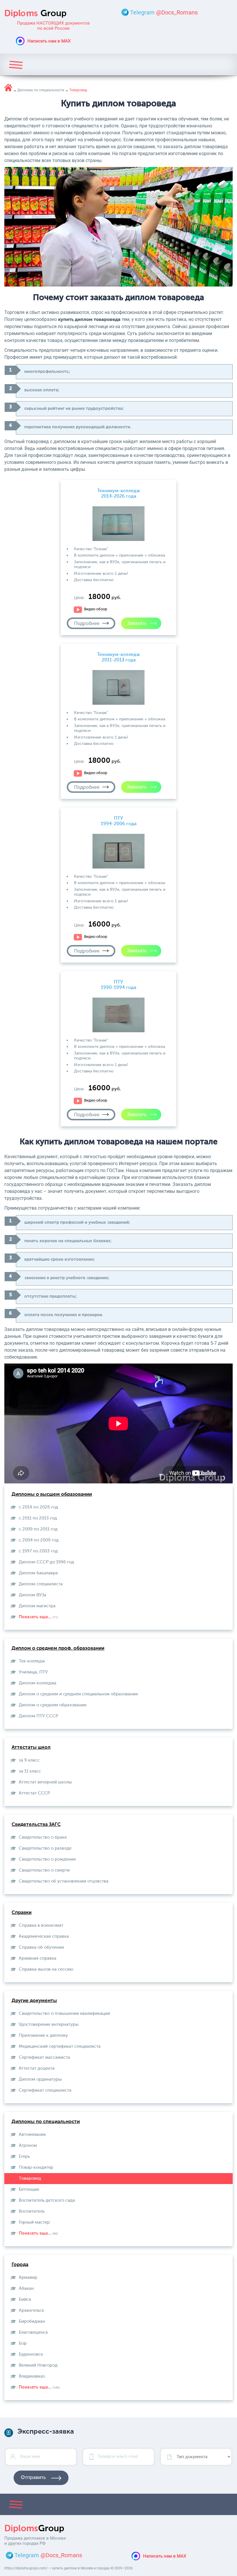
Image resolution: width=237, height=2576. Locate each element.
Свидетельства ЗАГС (36, 1825)
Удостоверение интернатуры (49, 2024)
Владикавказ (32, 2376)
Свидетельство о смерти (44, 1870)
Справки (22, 1913)
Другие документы (34, 2001)
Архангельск (32, 2310)
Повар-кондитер (36, 2167)
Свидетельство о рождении (47, 1859)
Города (20, 2265)
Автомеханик (32, 2135)
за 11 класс (30, 1771)
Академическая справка (44, 1936)
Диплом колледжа (38, 1683)
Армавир (28, 2278)
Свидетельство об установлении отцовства (64, 1881)
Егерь (24, 2156)
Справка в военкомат (41, 1925)
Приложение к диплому (43, 2035)
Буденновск (31, 2354)
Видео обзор (96, 609)
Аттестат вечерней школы (45, 1782)
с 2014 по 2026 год (38, 1507)
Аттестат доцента (37, 2068)
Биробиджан (32, 2321)
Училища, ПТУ (33, 1672)
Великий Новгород (38, 2365)
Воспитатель (32, 2211)
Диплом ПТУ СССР (38, 1716)
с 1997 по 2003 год (38, 1551)
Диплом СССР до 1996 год (46, 1562)
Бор (23, 2343)
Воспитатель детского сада (47, 2200)
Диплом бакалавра (38, 1573)
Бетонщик (29, 2189)
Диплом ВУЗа (33, 1595)
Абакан (26, 2288)
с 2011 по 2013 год (38, 1518)
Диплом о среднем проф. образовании (58, 1648)
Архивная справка (38, 1958)
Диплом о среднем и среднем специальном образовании (78, 1694)
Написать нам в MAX (49, 41)
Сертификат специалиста (45, 2090)
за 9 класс (29, 1760)
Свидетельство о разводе (45, 1848)
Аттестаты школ (31, 1748)
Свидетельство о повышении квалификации (64, 2014)
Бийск (25, 2299)
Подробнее (87, 623)
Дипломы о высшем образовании (52, 1495)
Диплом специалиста (41, 1584)
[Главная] (8, 88)
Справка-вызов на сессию (46, 1969)
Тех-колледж (32, 1661)
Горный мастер (34, 2222)
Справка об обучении (41, 1947)
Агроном (28, 2146)
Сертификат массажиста (44, 2057)
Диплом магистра (37, 1606)
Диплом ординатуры (40, 2079)
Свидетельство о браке (43, 1837)
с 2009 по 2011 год (38, 1529)
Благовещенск (33, 2332)
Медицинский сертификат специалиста (60, 2046)
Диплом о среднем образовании (53, 1705)
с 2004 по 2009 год (39, 1540)
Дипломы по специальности (46, 2122)
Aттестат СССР (34, 1793)
